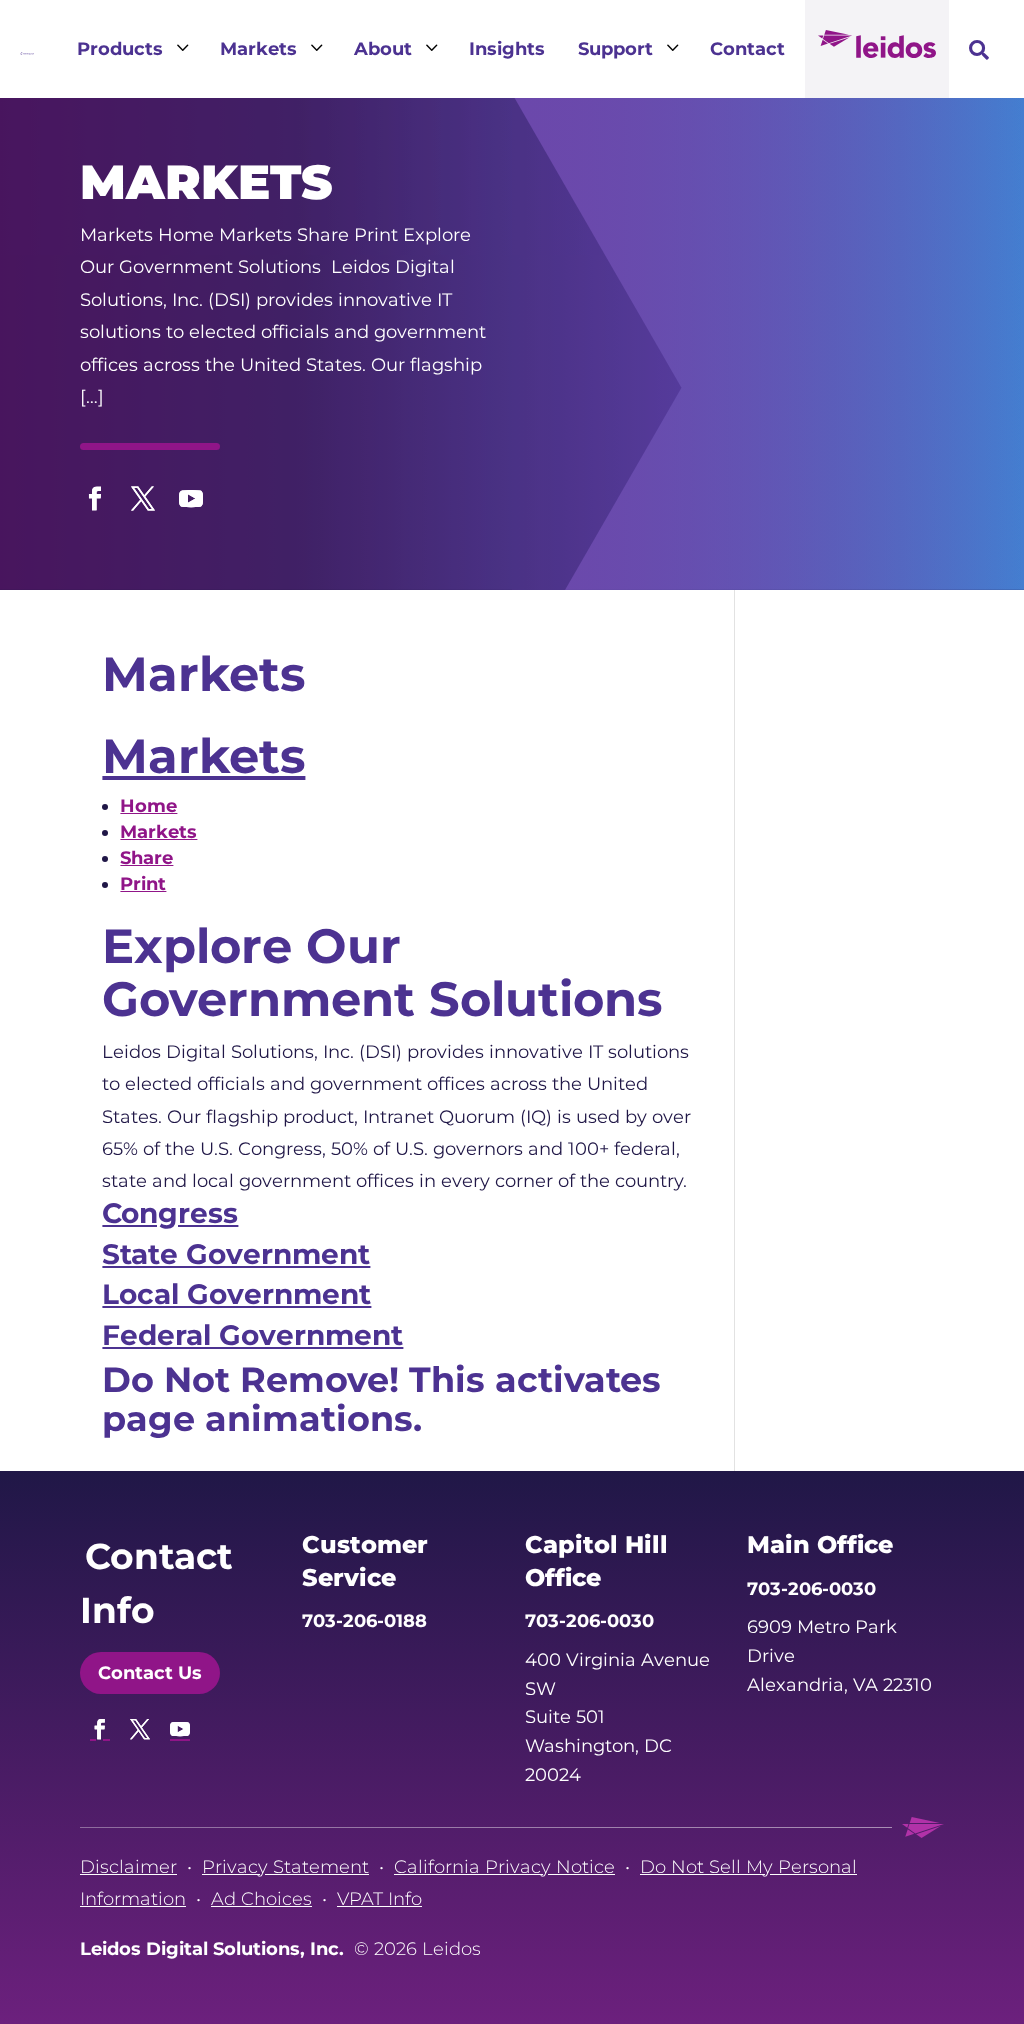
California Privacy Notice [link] (504, 1867)
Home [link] (148, 806)
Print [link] (143, 884)
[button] (95, 494)
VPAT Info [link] (379, 1899)
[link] (27, 49)
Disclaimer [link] (128, 1867)
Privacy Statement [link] (285, 1867)
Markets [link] (203, 756)
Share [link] (146, 858)
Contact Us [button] (150, 1673)
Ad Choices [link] (261, 1899)
